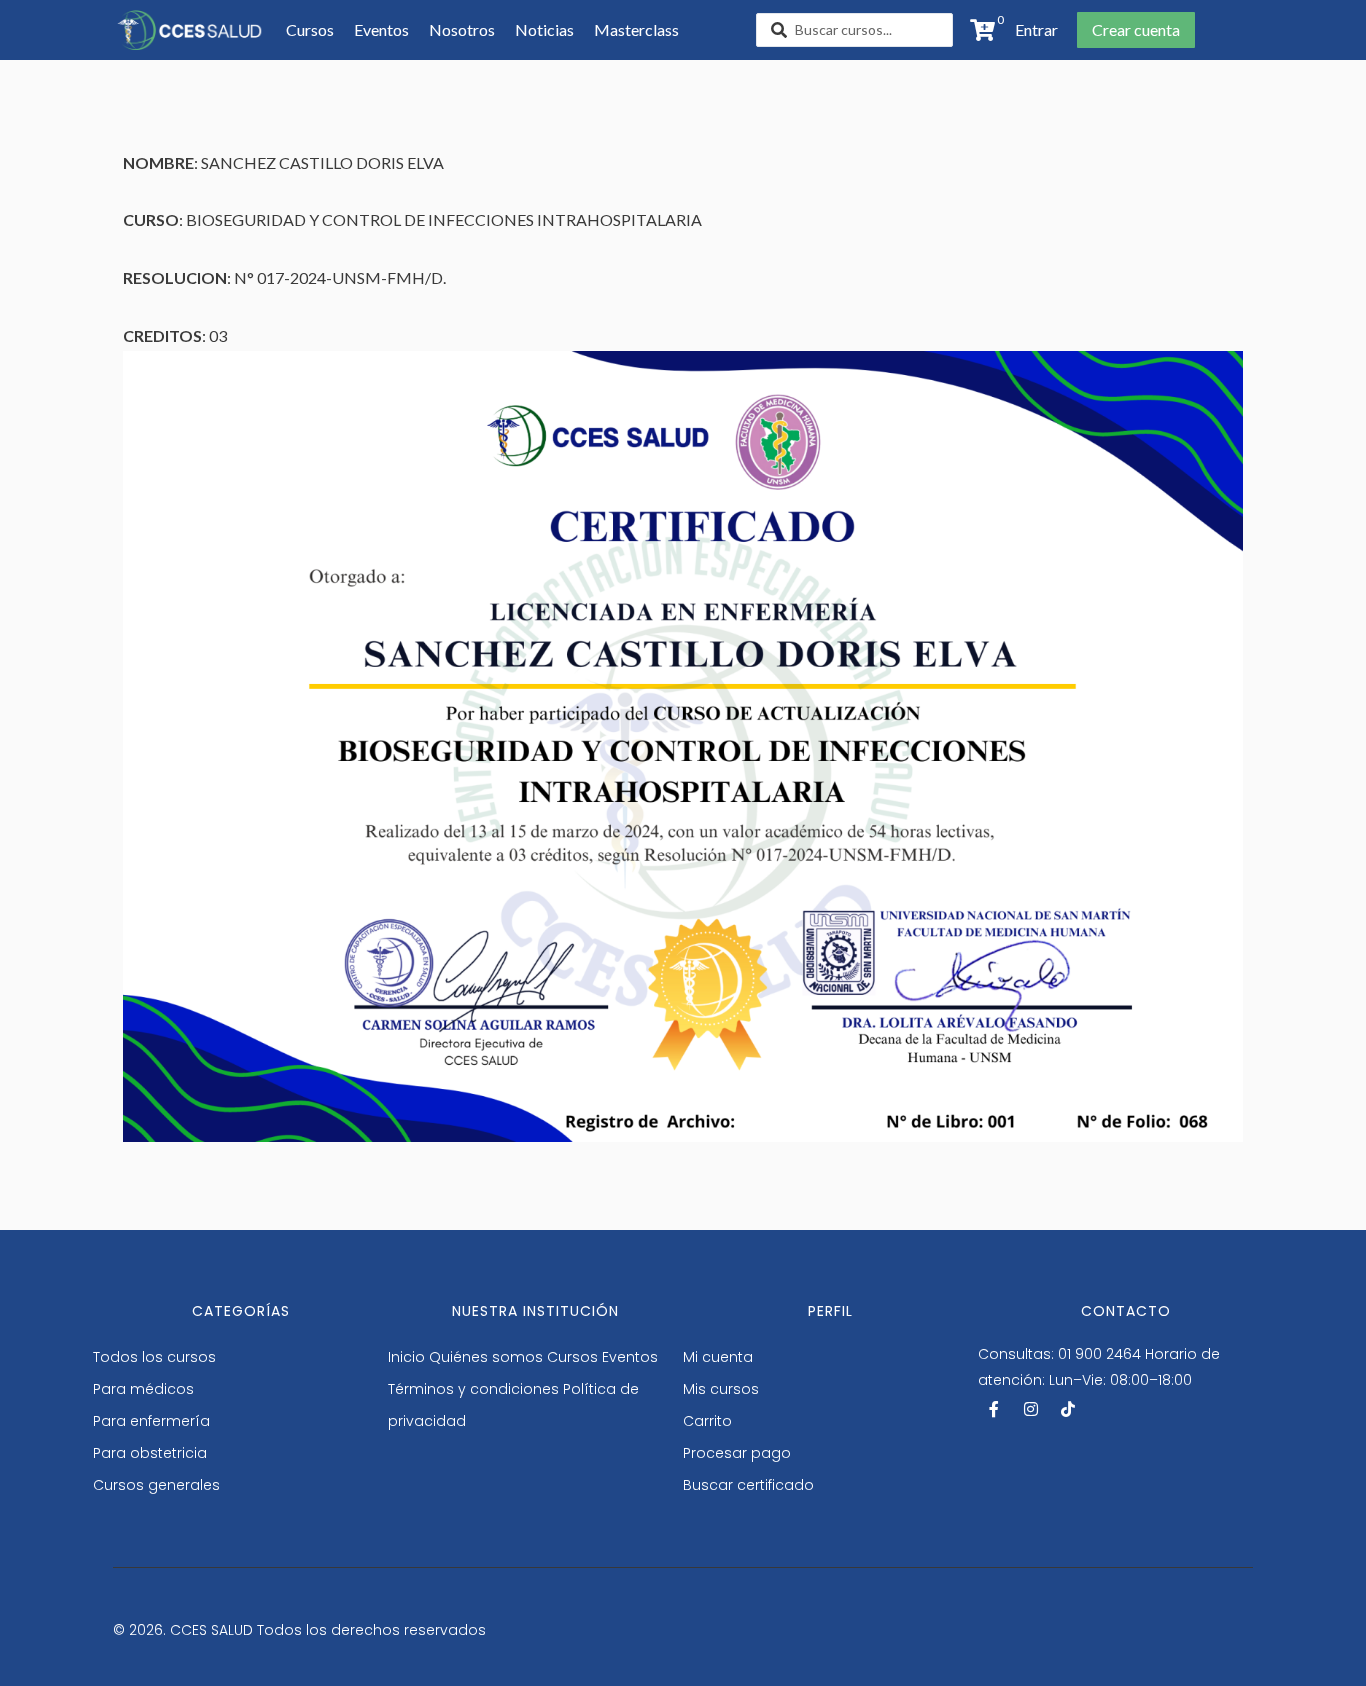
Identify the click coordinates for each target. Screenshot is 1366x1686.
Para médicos (143, 1389)
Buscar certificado (748, 1485)
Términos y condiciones (473, 1389)
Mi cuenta (718, 1357)
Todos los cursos (154, 1357)
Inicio (406, 1357)
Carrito (707, 1421)
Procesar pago (737, 1453)
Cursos (572, 1357)
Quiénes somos (486, 1357)
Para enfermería (151, 1421)
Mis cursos (721, 1389)
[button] (1036, 30)
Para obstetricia (150, 1453)
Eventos (630, 1357)
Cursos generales (156, 1485)
